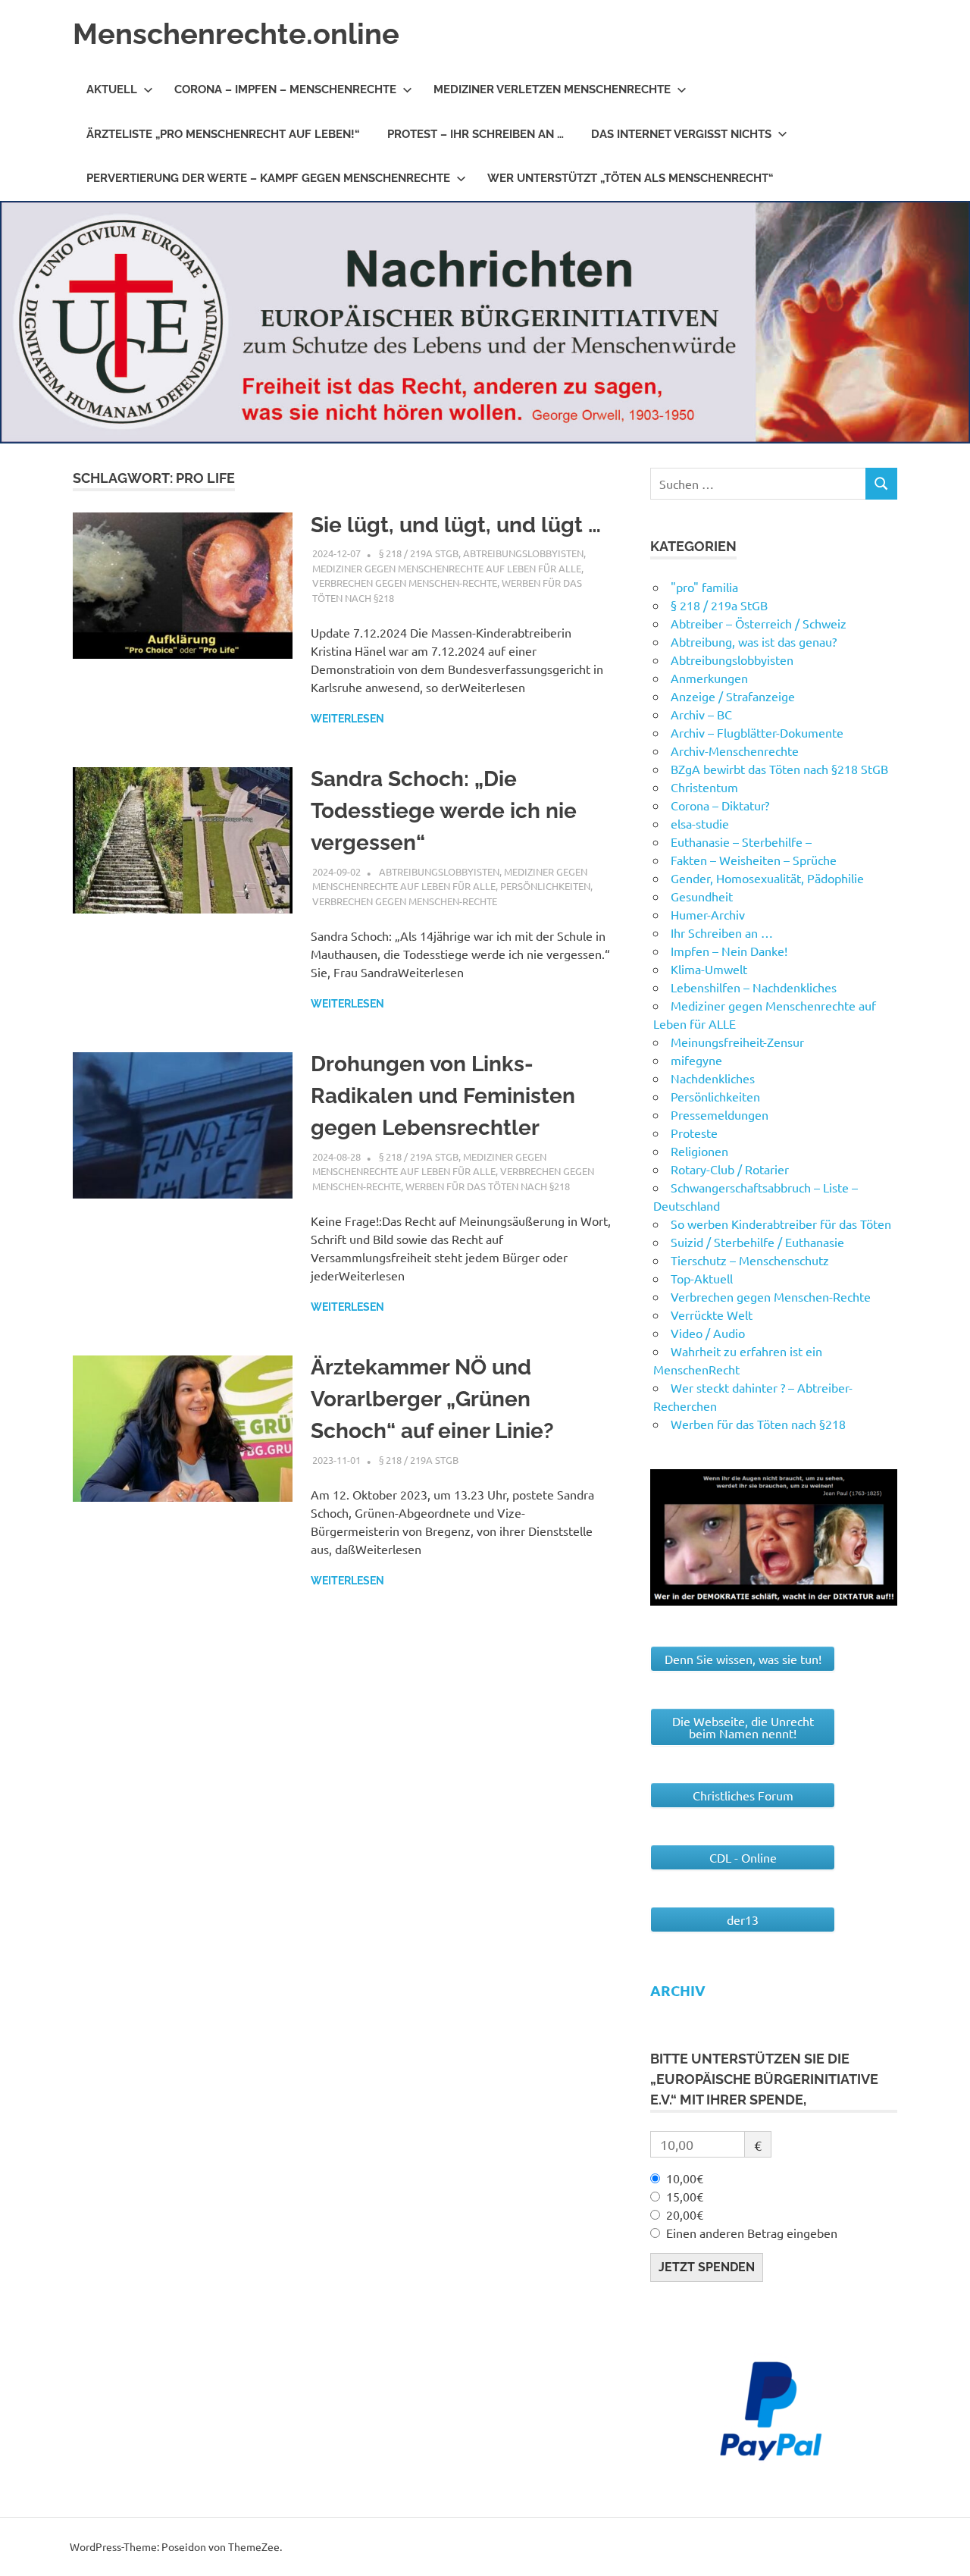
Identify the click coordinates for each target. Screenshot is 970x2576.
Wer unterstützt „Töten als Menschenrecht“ (630, 178)
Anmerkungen (709, 678)
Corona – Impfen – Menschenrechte (285, 89)
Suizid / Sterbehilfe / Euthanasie (757, 1242)
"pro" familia (704, 587)
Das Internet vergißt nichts (681, 134)
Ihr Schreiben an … (722, 932)
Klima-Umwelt (709, 969)
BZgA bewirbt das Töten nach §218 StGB (779, 769)
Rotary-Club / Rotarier (730, 1169)
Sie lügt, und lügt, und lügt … (456, 525)
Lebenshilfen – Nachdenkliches (754, 987)
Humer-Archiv (708, 914)
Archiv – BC (701, 714)
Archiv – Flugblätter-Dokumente (757, 732)
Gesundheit (702, 896)
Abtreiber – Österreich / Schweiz (759, 623)
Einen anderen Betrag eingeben (752, 2233)
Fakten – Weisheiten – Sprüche (754, 860)
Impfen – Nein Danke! (729, 951)
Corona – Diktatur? (720, 805)
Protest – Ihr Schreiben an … (476, 134)
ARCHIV (678, 1990)
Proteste (694, 1133)
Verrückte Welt (712, 1315)
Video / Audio (708, 1333)
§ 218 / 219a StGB (419, 553)
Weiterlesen (347, 719)
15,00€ (685, 2196)
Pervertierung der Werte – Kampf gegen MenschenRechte (268, 178)
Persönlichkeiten (545, 886)
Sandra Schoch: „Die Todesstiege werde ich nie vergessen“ (444, 811)
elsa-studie (700, 823)
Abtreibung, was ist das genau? (754, 641)
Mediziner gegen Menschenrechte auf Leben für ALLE (447, 568)
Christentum (704, 787)
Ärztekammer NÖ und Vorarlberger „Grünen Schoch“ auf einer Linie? (432, 1399)
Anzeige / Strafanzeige (733, 696)
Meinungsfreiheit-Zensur (737, 1042)
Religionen (699, 1151)
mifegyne (696, 1060)
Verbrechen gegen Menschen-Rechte (405, 583)
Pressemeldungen (720, 1114)
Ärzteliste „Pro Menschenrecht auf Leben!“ (223, 134)
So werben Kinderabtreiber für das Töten (781, 1224)
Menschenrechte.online (236, 34)
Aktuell (112, 89)
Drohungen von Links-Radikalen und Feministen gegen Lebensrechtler (443, 1096)
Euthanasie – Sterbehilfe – (741, 841)
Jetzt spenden (707, 2267)
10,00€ (685, 2178)
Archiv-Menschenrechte (735, 751)
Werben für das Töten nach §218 (488, 1186)
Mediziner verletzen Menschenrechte (552, 89)
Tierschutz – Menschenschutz (750, 1260)
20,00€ (685, 2214)
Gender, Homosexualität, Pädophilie (767, 878)
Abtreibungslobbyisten (523, 553)
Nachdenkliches (713, 1078)
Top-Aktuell (702, 1278)
